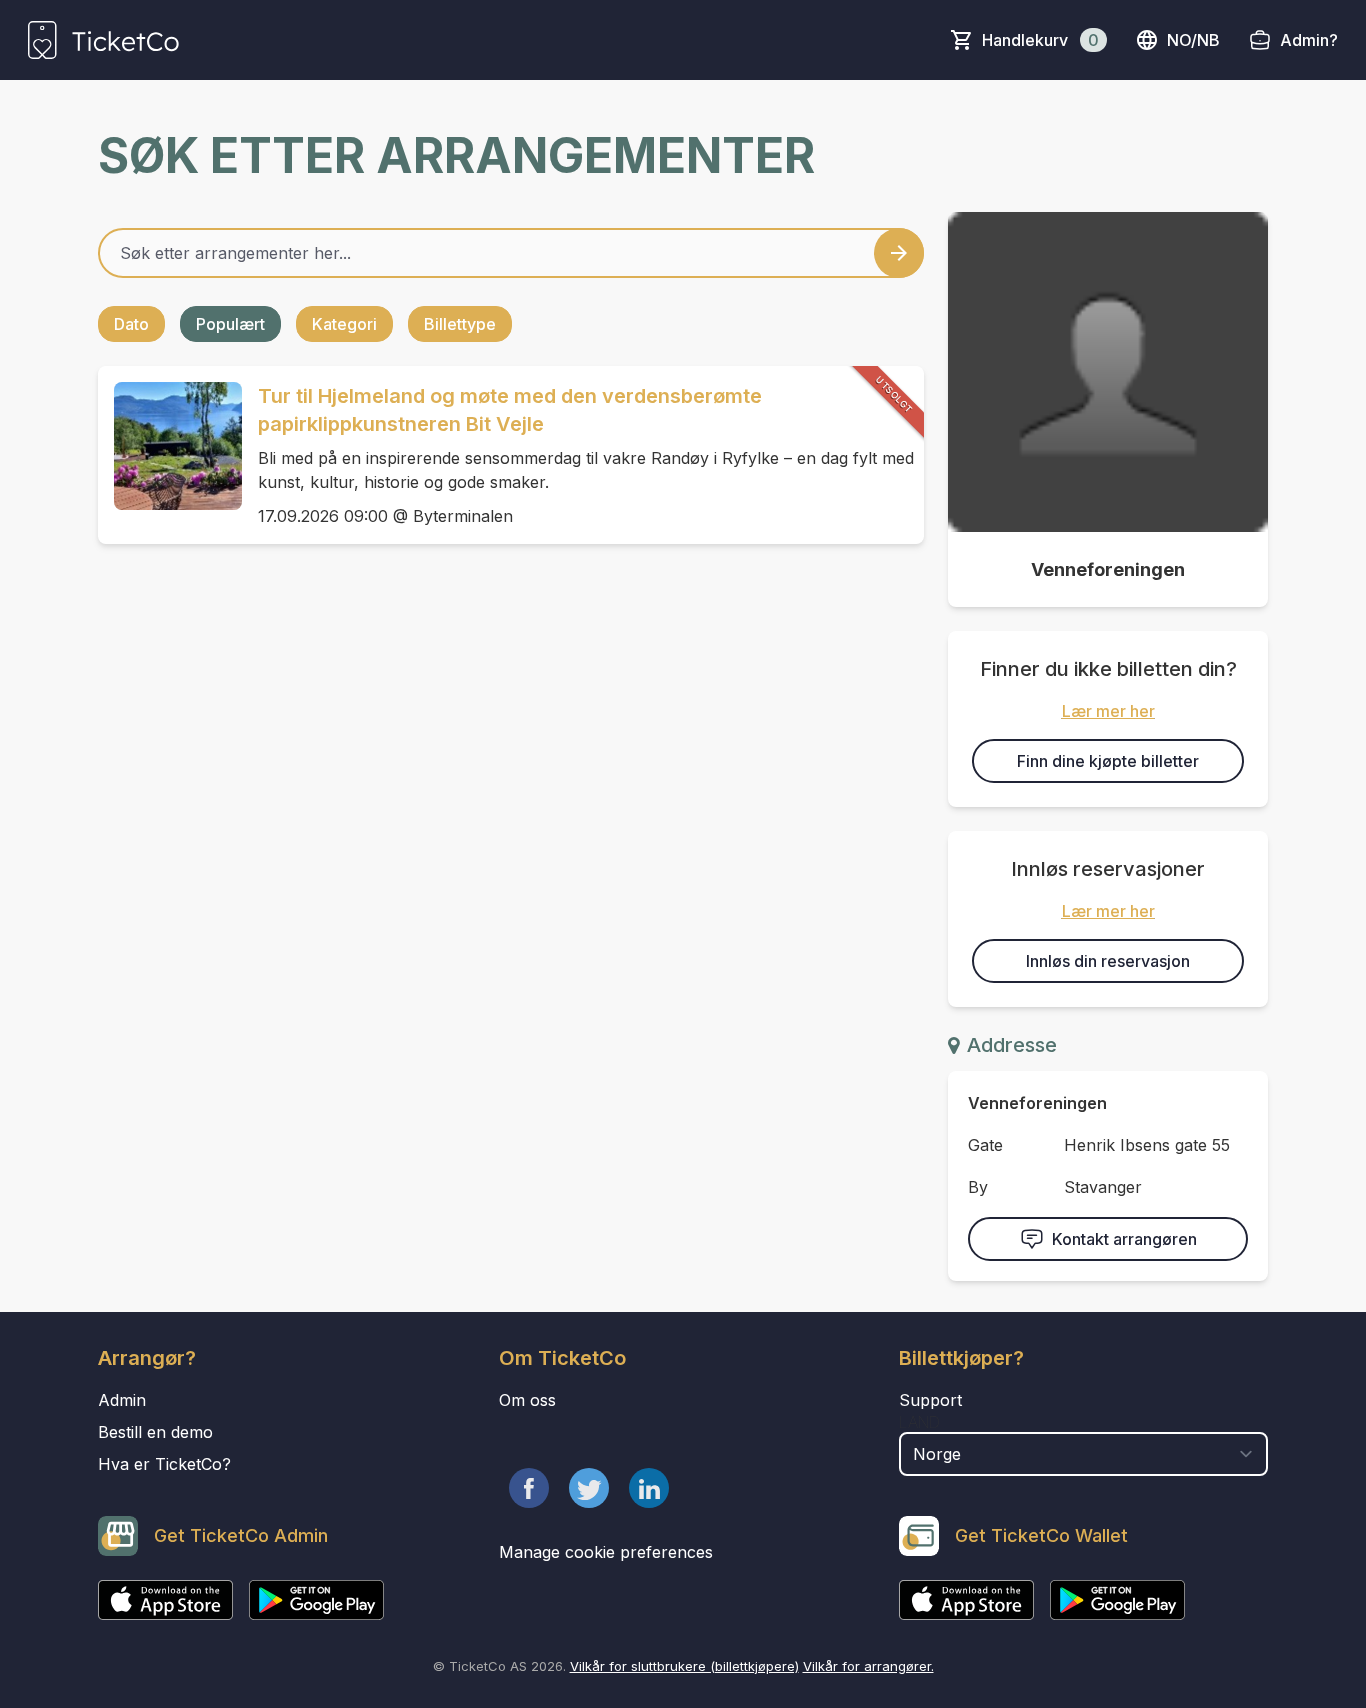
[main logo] (103, 40)
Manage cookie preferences (606, 1552)
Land (919, 1422)
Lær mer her (1108, 711)
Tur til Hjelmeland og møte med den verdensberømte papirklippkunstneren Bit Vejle (510, 410)
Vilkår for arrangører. (868, 1666)
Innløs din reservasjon (1108, 961)
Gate (985, 1145)
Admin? (1309, 40)
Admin (122, 1400)
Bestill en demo (155, 1432)
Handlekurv (1040, 40)
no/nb (1193, 40)
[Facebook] (529, 1488)
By (978, 1187)
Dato (131, 324)
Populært (230, 324)
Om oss (527, 1400)
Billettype (460, 324)
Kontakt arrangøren (1124, 1239)
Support (930, 1400)
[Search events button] (899, 253)
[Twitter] (589, 1488)
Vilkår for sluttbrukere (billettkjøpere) (684, 1666)
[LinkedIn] (649, 1488)
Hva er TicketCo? (164, 1464)
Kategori (344, 324)
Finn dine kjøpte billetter (1108, 761)
